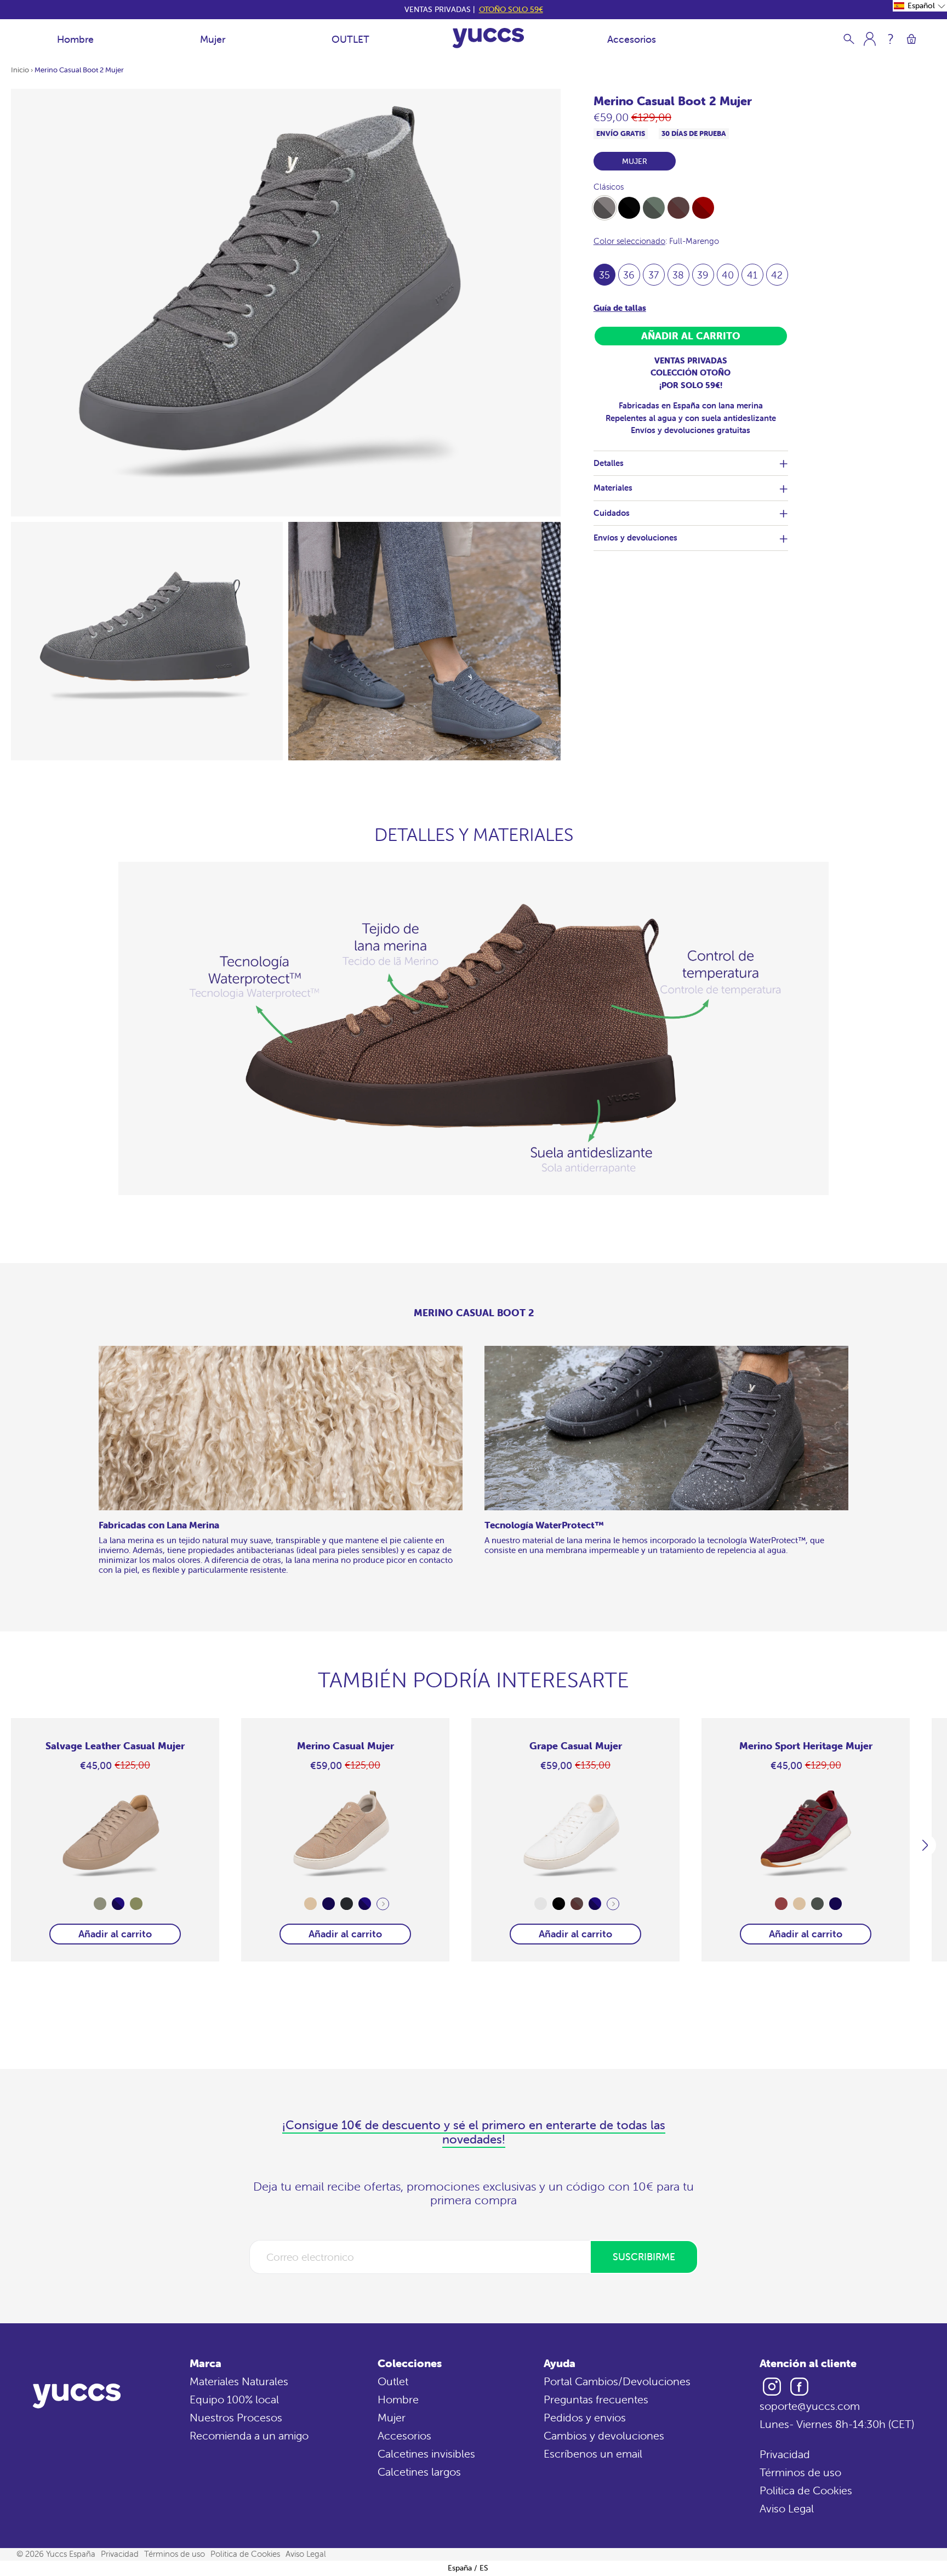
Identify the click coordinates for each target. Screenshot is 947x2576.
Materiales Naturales (239, 2381)
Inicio (20, 70)
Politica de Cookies (806, 2490)
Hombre (75, 39)
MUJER (635, 161)
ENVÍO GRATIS (621, 133)
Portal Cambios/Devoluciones (617, 2381)
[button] (920, 6)
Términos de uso (800, 2472)
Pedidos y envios (585, 2417)
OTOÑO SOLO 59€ (511, 9)
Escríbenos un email (593, 2453)
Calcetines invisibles (426, 2453)
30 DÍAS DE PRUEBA (694, 133)
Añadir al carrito (115, 1934)
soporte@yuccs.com (810, 2406)
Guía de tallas (620, 308)
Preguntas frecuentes (596, 2399)
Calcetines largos (419, 2472)
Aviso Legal (787, 2508)
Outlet (393, 2381)
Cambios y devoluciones (604, 2435)
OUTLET (350, 39)
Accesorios (632, 39)
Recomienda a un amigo (249, 2435)
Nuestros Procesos (236, 2417)
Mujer (213, 39)
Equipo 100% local (234, 2399)
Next (383, 1904)
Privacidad (785, 2454)
